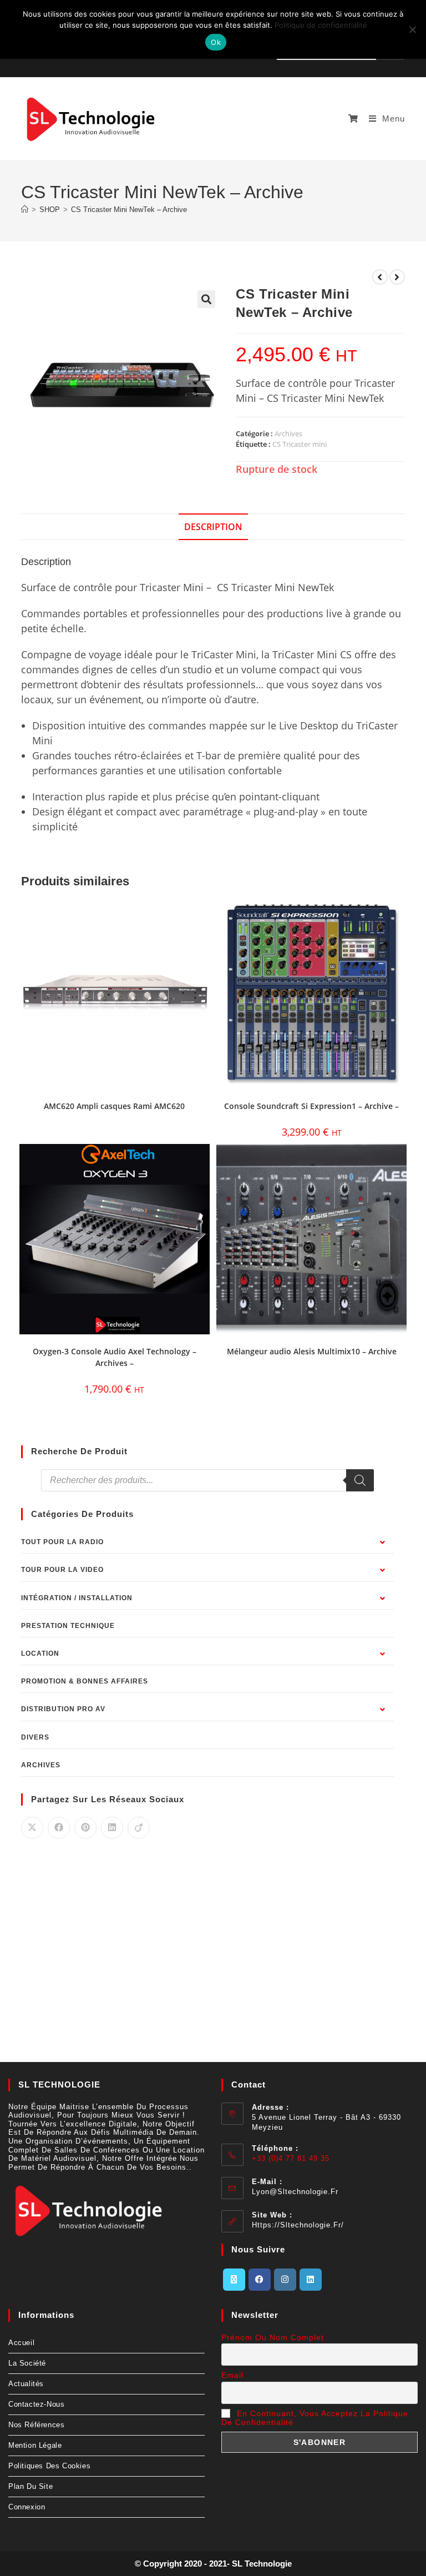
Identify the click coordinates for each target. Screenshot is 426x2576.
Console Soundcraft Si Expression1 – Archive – (311, 1106)
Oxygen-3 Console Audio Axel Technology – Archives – (115, 1357)
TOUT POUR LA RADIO (62, 1542)
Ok (216, 42)
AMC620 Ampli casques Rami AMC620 (114, 1106)
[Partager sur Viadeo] (139, 1828)
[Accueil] (25, 210)
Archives (288, 433)
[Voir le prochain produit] (397, 277)
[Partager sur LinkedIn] (112, 1828)
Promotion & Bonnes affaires (85, 1681)
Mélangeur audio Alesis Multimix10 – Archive (312, 1351)
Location (40, 1654)
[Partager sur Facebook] (59, 1828)
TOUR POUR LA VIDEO (62, 1570)
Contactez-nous (36, 2404)
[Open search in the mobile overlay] (207, 1480)
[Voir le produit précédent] (380, 277)
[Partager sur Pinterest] (85, 1828)
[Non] (412, 29)
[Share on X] (32, 1828)
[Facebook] (260, 2280)
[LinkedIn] (311, 2280)
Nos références (36, 2425)
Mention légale (35, 2445)
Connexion (27, 2507)
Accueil (21, 2343)
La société (27, 2363)
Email (232, 2375)
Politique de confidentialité (321, 25)
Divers (35, 1737)
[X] (234, 2280)
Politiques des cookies (49, 2466)
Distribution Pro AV (63, 1709)
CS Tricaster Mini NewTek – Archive (129, 210)
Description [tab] (213, 527)
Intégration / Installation (77, 1598)
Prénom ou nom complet (273, 2337)
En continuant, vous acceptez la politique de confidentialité (315, 2418)
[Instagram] (285, 2280)
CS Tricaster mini (300, 444)
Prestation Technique (68, 1626)
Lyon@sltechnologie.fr (295, 2192)
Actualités (26, 2384)
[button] (206, 299)
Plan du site (31, 2486)
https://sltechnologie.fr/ (298, 2225)
